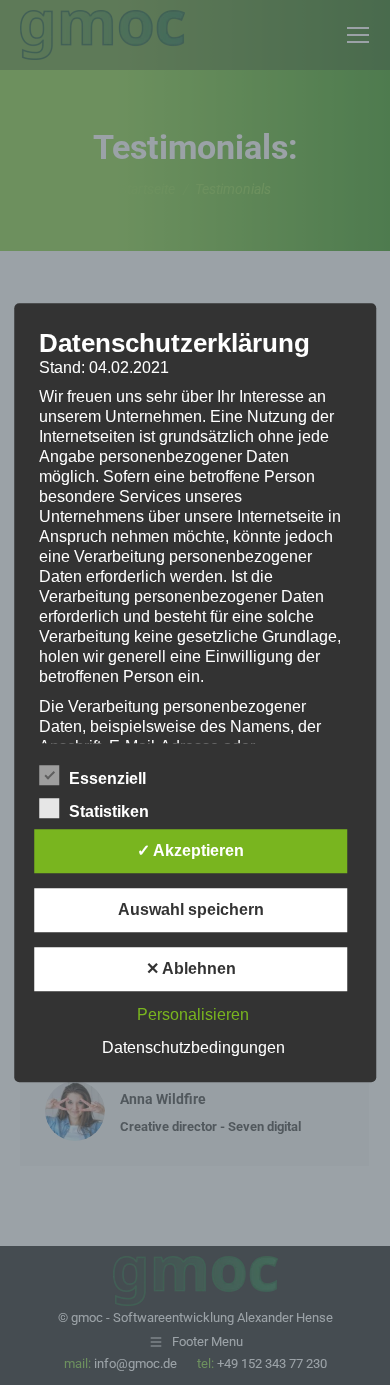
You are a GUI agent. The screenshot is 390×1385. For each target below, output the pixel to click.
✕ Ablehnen (191, 968)
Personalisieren (193, 1014)
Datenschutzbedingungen (193, 1047)
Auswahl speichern (191, 909)
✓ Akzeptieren (190, 850)
